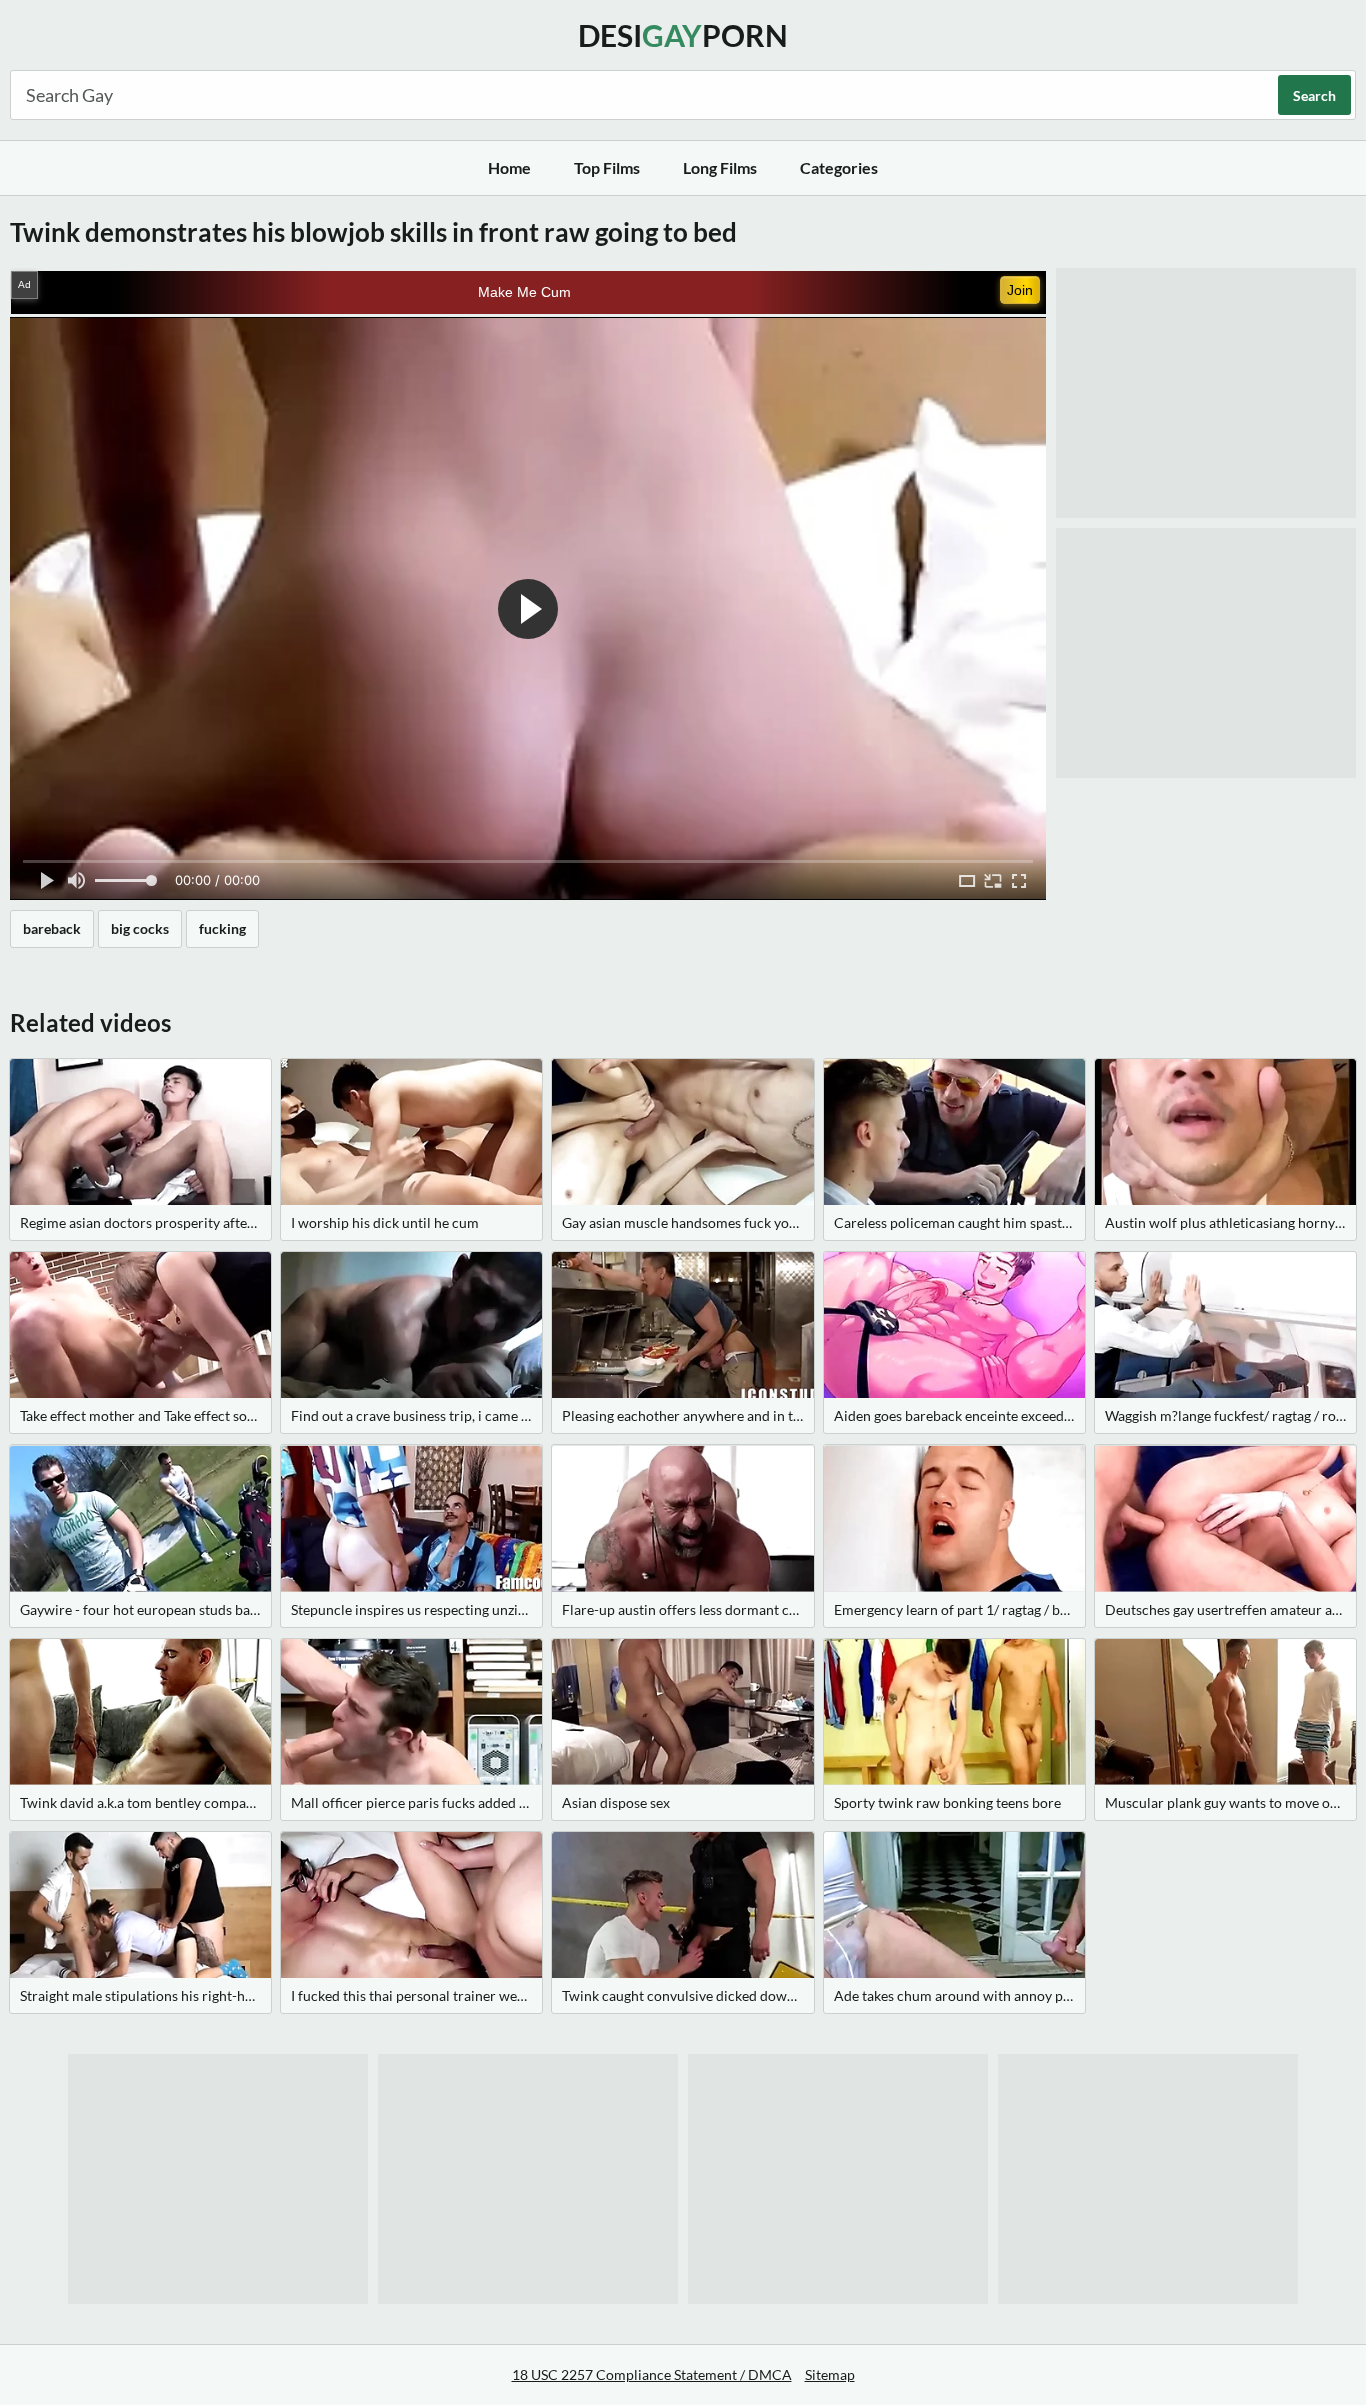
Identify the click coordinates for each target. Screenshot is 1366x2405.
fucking (222, 928)
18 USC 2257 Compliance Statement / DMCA (652, 2374)
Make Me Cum (524, 292)
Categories (839, 167)
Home (509, 167)
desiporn (683, 35)
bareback (52, 928)
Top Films (607, 167)
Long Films (720, 167)
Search (1314, 95)
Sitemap (830, 2374)
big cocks (140, 928)
